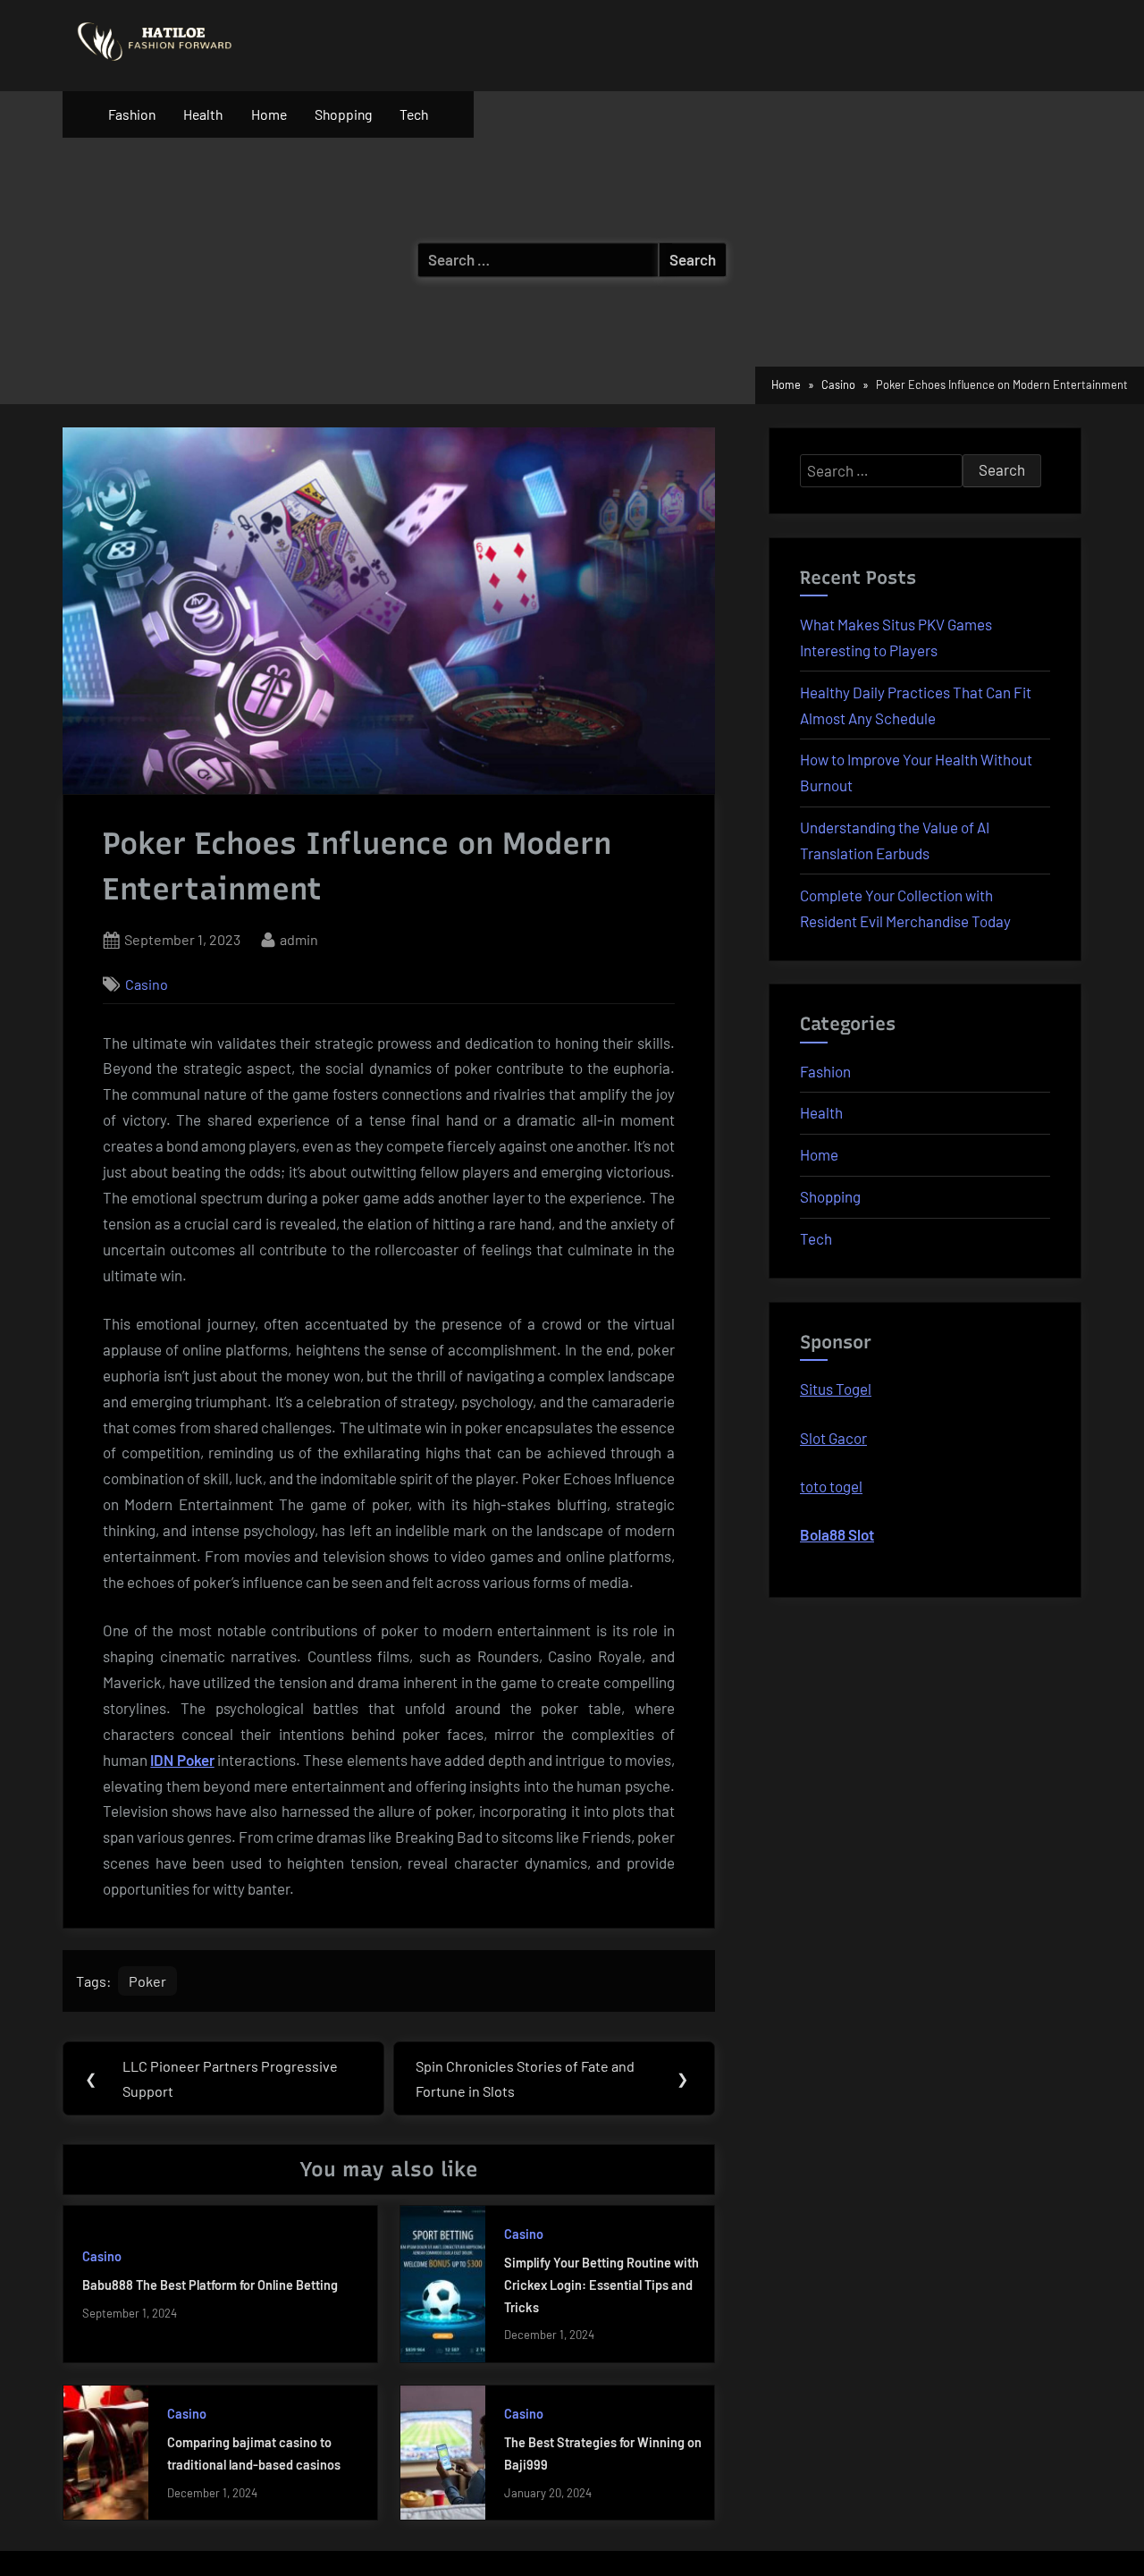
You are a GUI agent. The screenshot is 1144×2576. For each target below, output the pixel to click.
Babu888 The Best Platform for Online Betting (210, 2285)
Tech (414, 114)
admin (299, 939)
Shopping (343, 114)
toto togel (831, 1486)
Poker (147, 1981)
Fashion (132, 114)
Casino (147, 984)
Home (269, 114)
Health (203, 114)
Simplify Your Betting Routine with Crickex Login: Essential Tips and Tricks (601, 2285)
